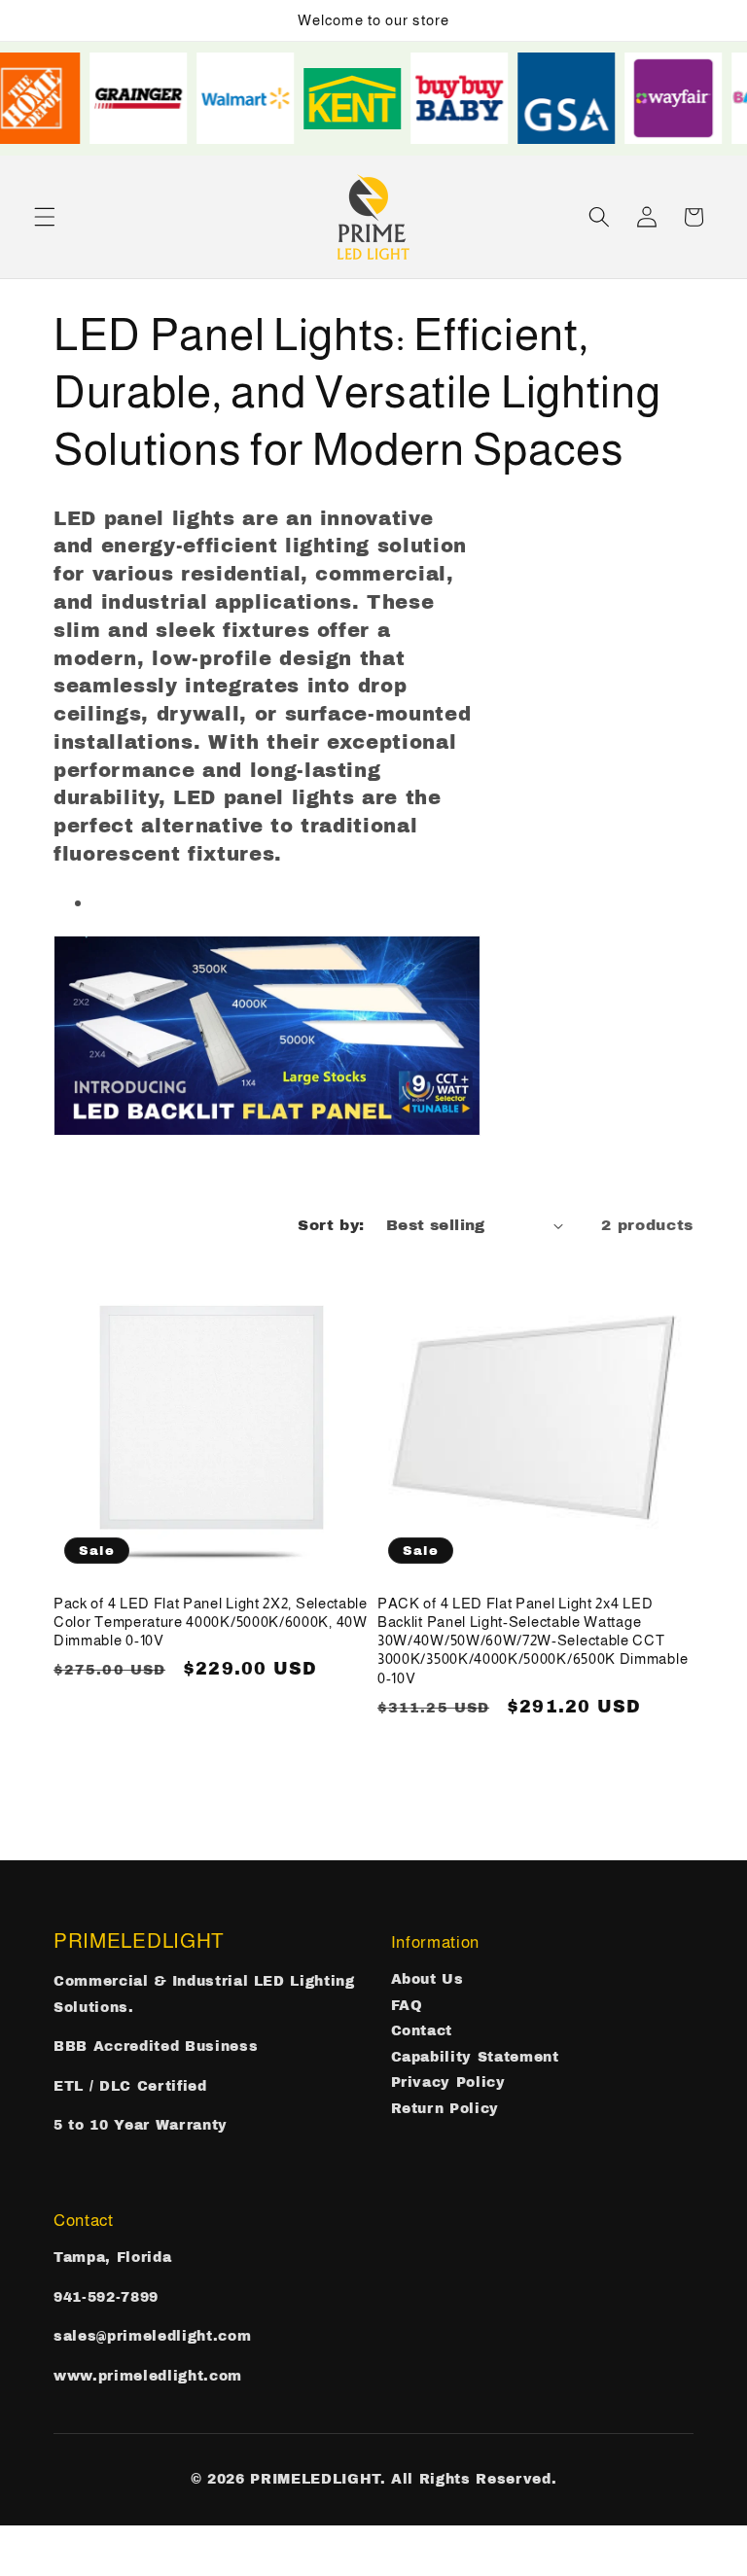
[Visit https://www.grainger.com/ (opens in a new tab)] (148, 98)
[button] (45, 217)
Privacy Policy (448, 2082)
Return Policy (445, 2109)
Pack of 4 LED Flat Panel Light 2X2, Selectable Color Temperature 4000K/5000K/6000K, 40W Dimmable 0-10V (211, 1622)
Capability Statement (475, 2057)
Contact (422, 2031)
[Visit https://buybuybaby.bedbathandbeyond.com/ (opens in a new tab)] (469, 98)
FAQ (407, 2006)
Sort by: (331, 1225)
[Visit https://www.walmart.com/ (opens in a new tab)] (255, 98)
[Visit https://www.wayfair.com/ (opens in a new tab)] (683, 98)
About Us (427, 1979)
